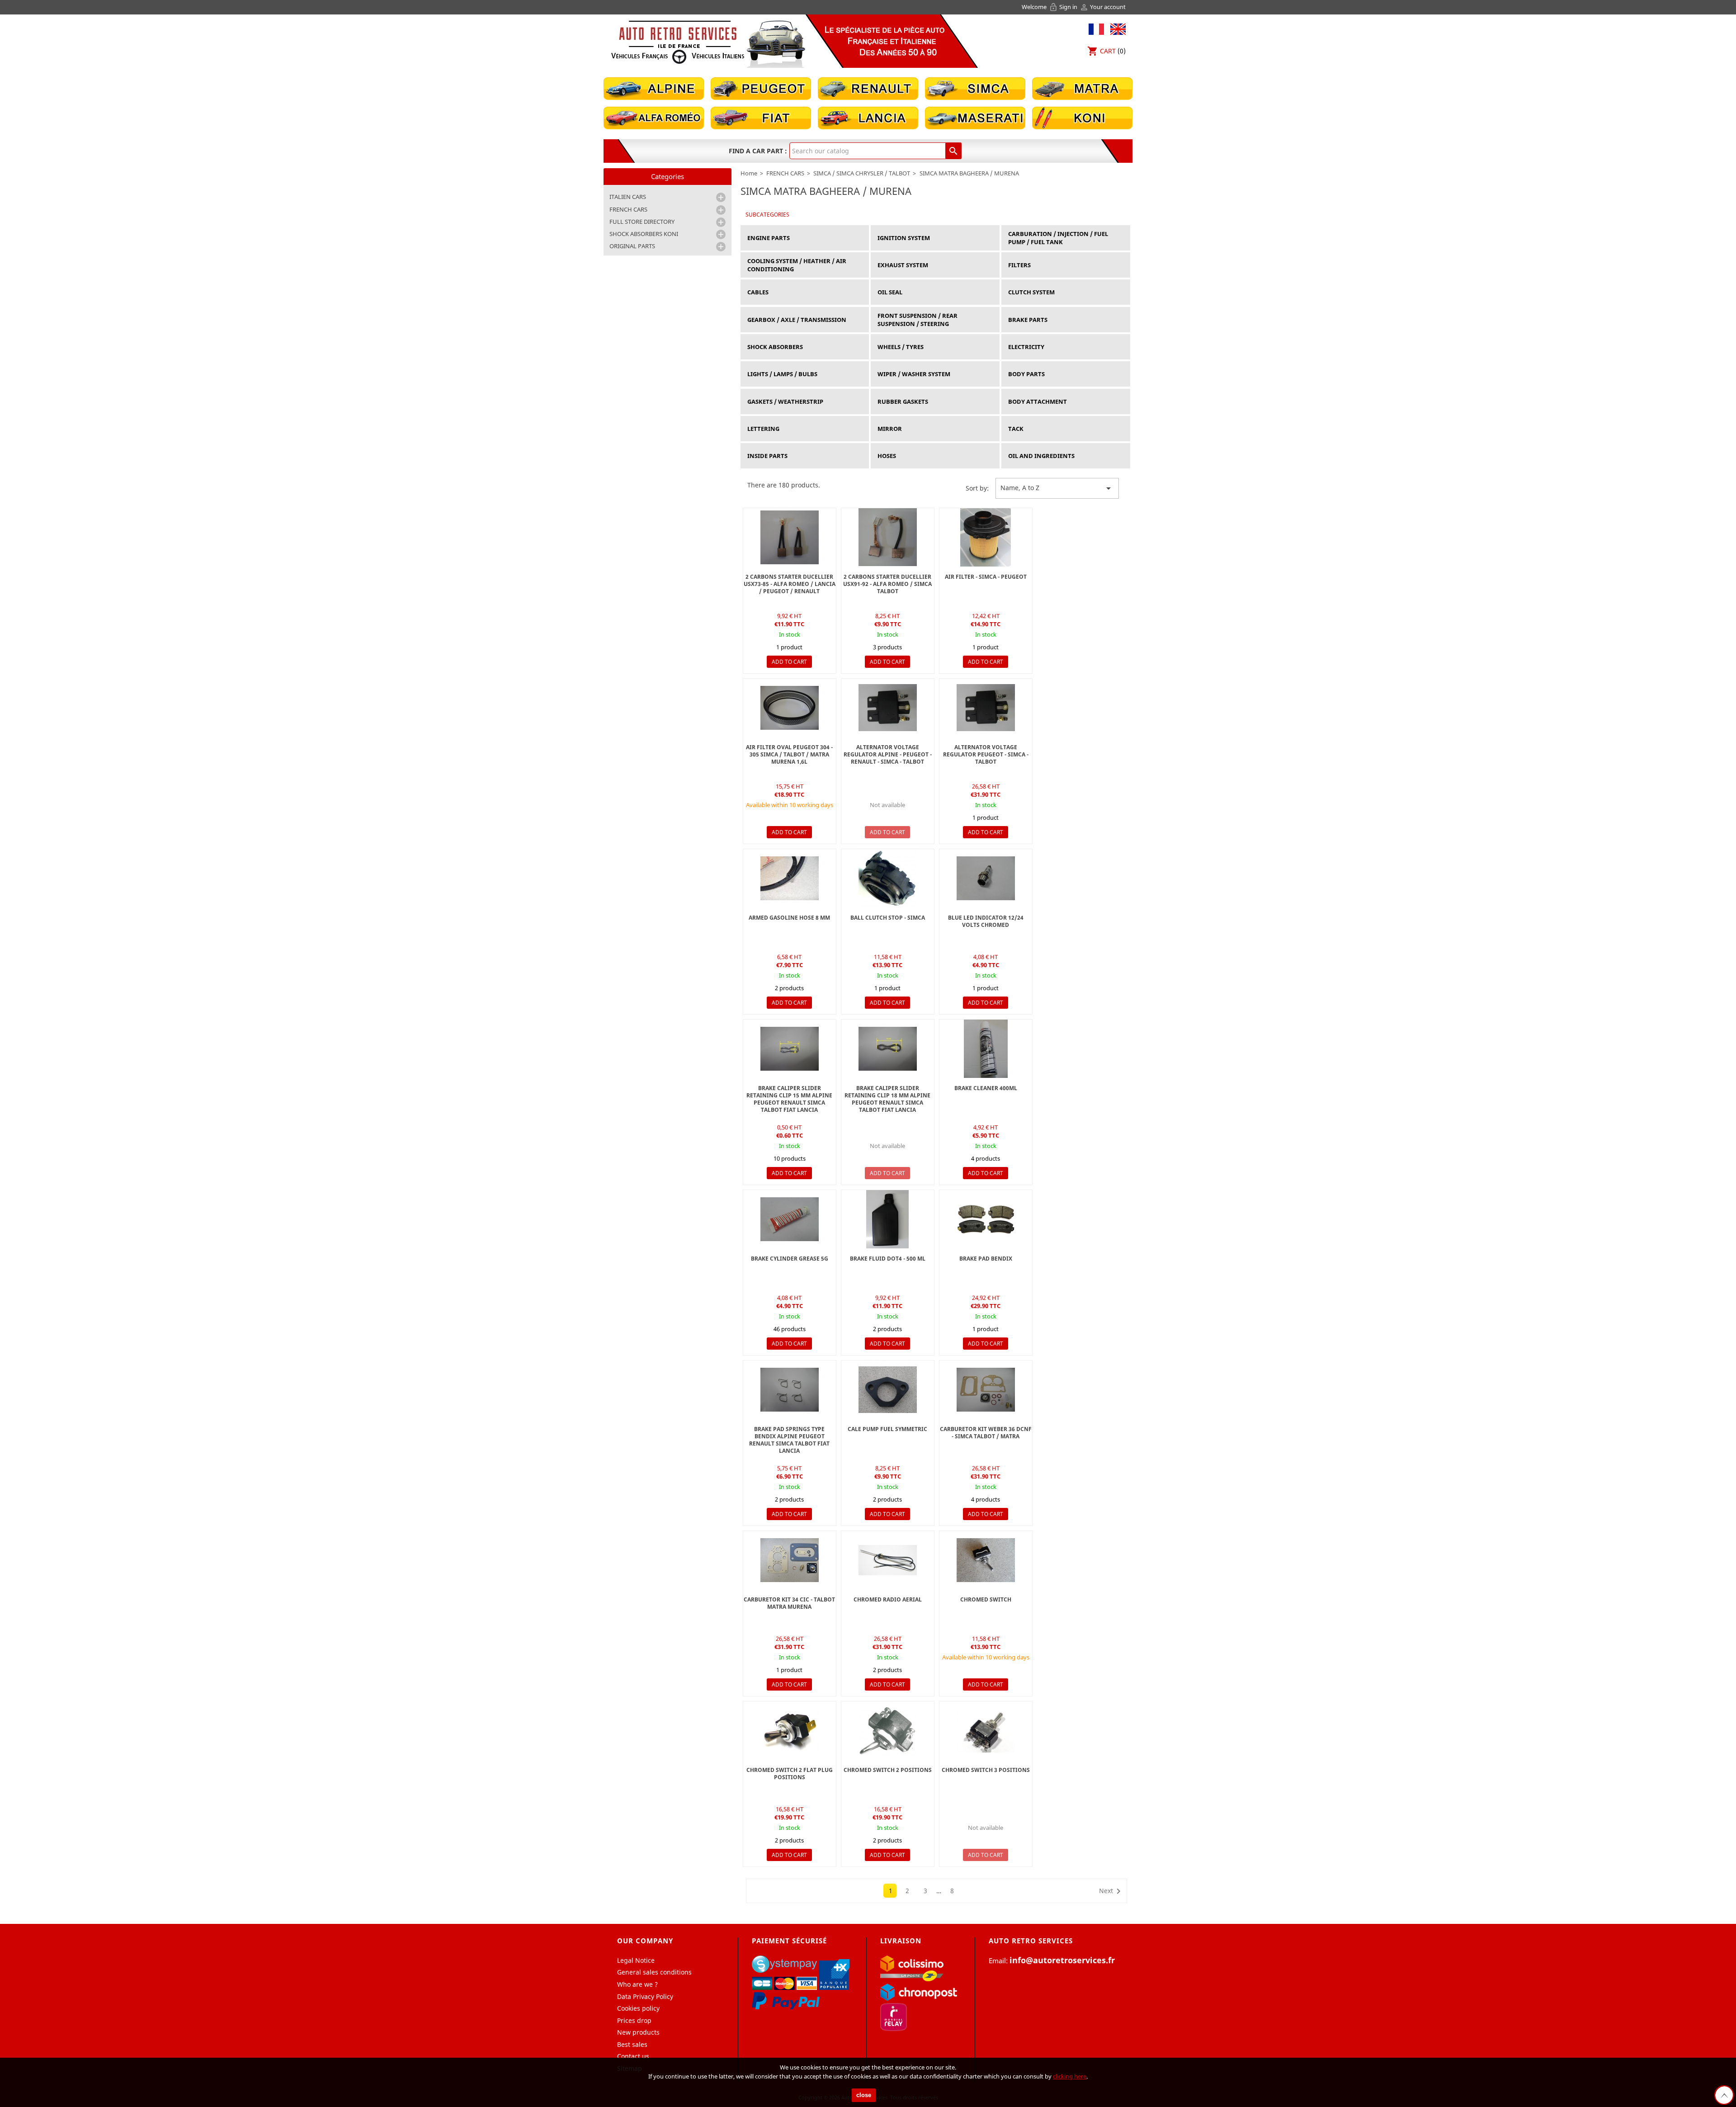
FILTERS (1019, 265)
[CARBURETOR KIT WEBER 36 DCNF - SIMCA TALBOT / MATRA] (986, 1390)
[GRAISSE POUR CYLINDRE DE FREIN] (986, 1049)
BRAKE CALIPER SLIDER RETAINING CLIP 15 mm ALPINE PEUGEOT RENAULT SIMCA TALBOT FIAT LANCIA (789, 1099)
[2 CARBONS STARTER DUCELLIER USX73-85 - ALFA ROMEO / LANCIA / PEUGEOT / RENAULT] (790, 537)
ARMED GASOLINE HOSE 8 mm (789, 918)
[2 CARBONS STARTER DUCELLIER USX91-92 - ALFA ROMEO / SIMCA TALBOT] (888, 537)
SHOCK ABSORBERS (775, 347)
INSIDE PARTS (767, 456)
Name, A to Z (1057, 488)
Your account (1103, 7)
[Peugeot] (761, 88)
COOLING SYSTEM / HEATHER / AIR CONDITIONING (797, 265)
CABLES (758, 292)
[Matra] (1082, 88)
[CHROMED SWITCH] (790, 1731)
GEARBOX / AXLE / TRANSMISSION (797, 320)
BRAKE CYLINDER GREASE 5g (790, 1259)
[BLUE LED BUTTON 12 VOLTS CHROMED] (986, 878)
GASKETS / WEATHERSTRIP (785, 402)
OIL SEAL (890, 292)
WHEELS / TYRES (901, 347)
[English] (1116, 28)
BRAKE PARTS (1028, 320)
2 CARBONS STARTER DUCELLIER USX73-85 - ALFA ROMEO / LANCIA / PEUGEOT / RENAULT (790, 584)
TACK (1016, 429)
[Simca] (975, 88)
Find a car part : (758, 151)
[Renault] (868, 88)
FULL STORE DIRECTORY (642, 222)
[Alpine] (654, 88)
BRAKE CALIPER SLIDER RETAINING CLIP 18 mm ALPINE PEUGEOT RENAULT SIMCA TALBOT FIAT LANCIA (887, 1099)
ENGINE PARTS (769, 238)
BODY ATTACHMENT (1038, 402)
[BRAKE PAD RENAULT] (986, 1219)
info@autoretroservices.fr (1062, 1960)
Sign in (1064, 7)
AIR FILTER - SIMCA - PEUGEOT (986, 577)
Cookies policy (638, 2008)
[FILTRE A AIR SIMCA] (986, 537)
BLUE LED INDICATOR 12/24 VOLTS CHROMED (986, 921)
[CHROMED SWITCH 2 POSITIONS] (888, 1731)
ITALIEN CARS (628, 197)
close (864, 2095)
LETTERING (763, 429)
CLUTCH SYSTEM (1031, 292)
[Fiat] (761, 117)
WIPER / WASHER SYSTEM (914, 374)
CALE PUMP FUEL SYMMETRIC (887, 1429)
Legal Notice (636, 1960)
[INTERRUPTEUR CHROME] (986, 1560)
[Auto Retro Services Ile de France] (678, 42)
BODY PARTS (1026, 374)
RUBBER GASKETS (903, 402)
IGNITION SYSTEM (904, 238)
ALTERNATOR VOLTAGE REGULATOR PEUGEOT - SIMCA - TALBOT (986, 754)
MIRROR (890, 429)
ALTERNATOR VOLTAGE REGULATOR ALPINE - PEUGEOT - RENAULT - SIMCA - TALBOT (888, 754)
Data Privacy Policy (645, 1996)
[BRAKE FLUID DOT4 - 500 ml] (888, 1219)
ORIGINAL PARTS (632, 246)
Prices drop (634, 2020)
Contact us (633, 2056)
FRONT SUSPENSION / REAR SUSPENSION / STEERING (918, 320)
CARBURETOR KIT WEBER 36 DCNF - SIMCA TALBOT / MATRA (986, 1433)
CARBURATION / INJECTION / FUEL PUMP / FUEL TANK (1058, 238)
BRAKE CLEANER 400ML (986, 1088)
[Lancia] (868, 117)
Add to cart (789, 662)
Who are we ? (637, 1984)
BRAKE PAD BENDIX (986, 1259)
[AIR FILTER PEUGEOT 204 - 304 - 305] (790, 708)
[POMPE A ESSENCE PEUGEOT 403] (790, 878)
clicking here (1070, 2076)
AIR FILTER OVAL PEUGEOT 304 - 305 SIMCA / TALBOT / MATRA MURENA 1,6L (789, 754)
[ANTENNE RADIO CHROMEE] (888, 1560)
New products (638, 2032)
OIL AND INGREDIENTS (1041, 456)
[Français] (1096, 28)
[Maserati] (975, 117)
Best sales (632, 2044)
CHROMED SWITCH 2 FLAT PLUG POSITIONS (790, 1774)
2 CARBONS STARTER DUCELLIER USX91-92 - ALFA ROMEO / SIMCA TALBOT (887, 584)
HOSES (887, 456)
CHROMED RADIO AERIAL (888, 1599)
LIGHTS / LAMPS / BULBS (782, 374)
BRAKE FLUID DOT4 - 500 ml (888, 1259)
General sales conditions (654, 1972)
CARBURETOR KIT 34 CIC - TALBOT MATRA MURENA (789, 1603)
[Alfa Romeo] (654, 117)
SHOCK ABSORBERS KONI (644, 234)
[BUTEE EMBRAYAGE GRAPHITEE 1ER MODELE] (888, 878)
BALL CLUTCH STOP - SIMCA (888, 918)
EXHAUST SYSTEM (903, 265)
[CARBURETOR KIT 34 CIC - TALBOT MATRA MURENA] (790, 1560)
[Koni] (1082, 117)
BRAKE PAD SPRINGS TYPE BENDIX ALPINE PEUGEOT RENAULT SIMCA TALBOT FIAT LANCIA (789, 1440)
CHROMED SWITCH (986, 1599)
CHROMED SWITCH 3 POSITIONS (986, 1770)
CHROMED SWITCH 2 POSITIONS (888, 1770)
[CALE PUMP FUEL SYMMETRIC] (888, 1390)
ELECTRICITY (1026, 347)
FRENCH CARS (628, 209)
